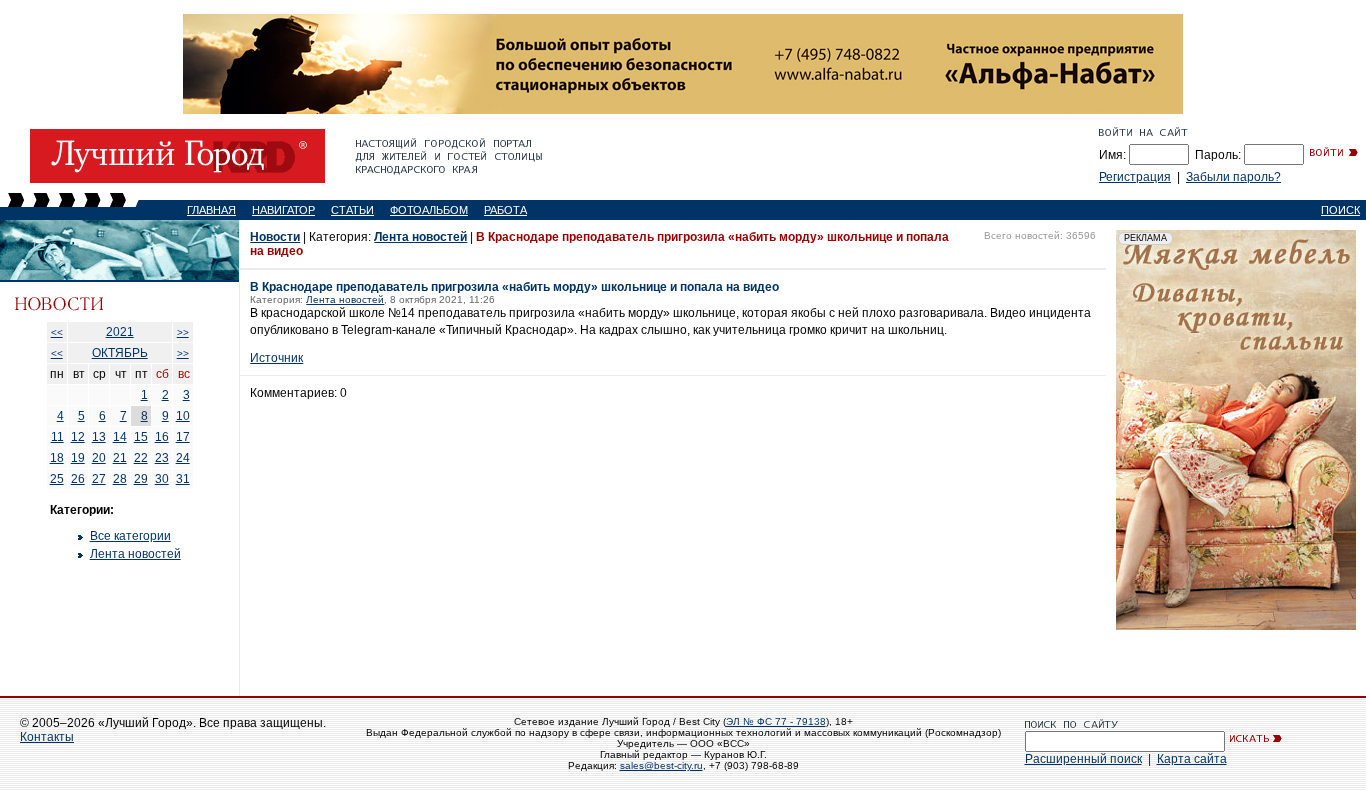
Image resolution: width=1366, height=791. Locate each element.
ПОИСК (1340, 210)
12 (78, 437)
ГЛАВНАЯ (211, 210)
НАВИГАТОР (283, 210)
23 (162, 458)
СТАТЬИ (352, 210)
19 (78, 458)
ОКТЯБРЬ (120, 353)
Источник (276, 358)
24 (183, 458)
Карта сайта (1192, 759)
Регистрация (1135, 177)
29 (141, 479)
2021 (120, 332)
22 (141, 458)
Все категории (130, 536)
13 (99, 437)
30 (162, 479)
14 (120, 437)
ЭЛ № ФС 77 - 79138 (776, 721)
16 (162, 437)
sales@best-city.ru (661, 765)
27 (99, 479)
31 (183, 479)
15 (141, 437)
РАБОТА (505, 210)
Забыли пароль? (1233, 177)
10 (183, 416)
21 (120, 458)
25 (57, 479)
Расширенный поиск (1083, 759)
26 (78, 479)
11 (57, 437)
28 (120, 479)
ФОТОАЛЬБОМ (429, 210)
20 (99, 458)
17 (183, 437)
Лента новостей (135, 554)
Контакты (47, 737)
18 (57, 458)
